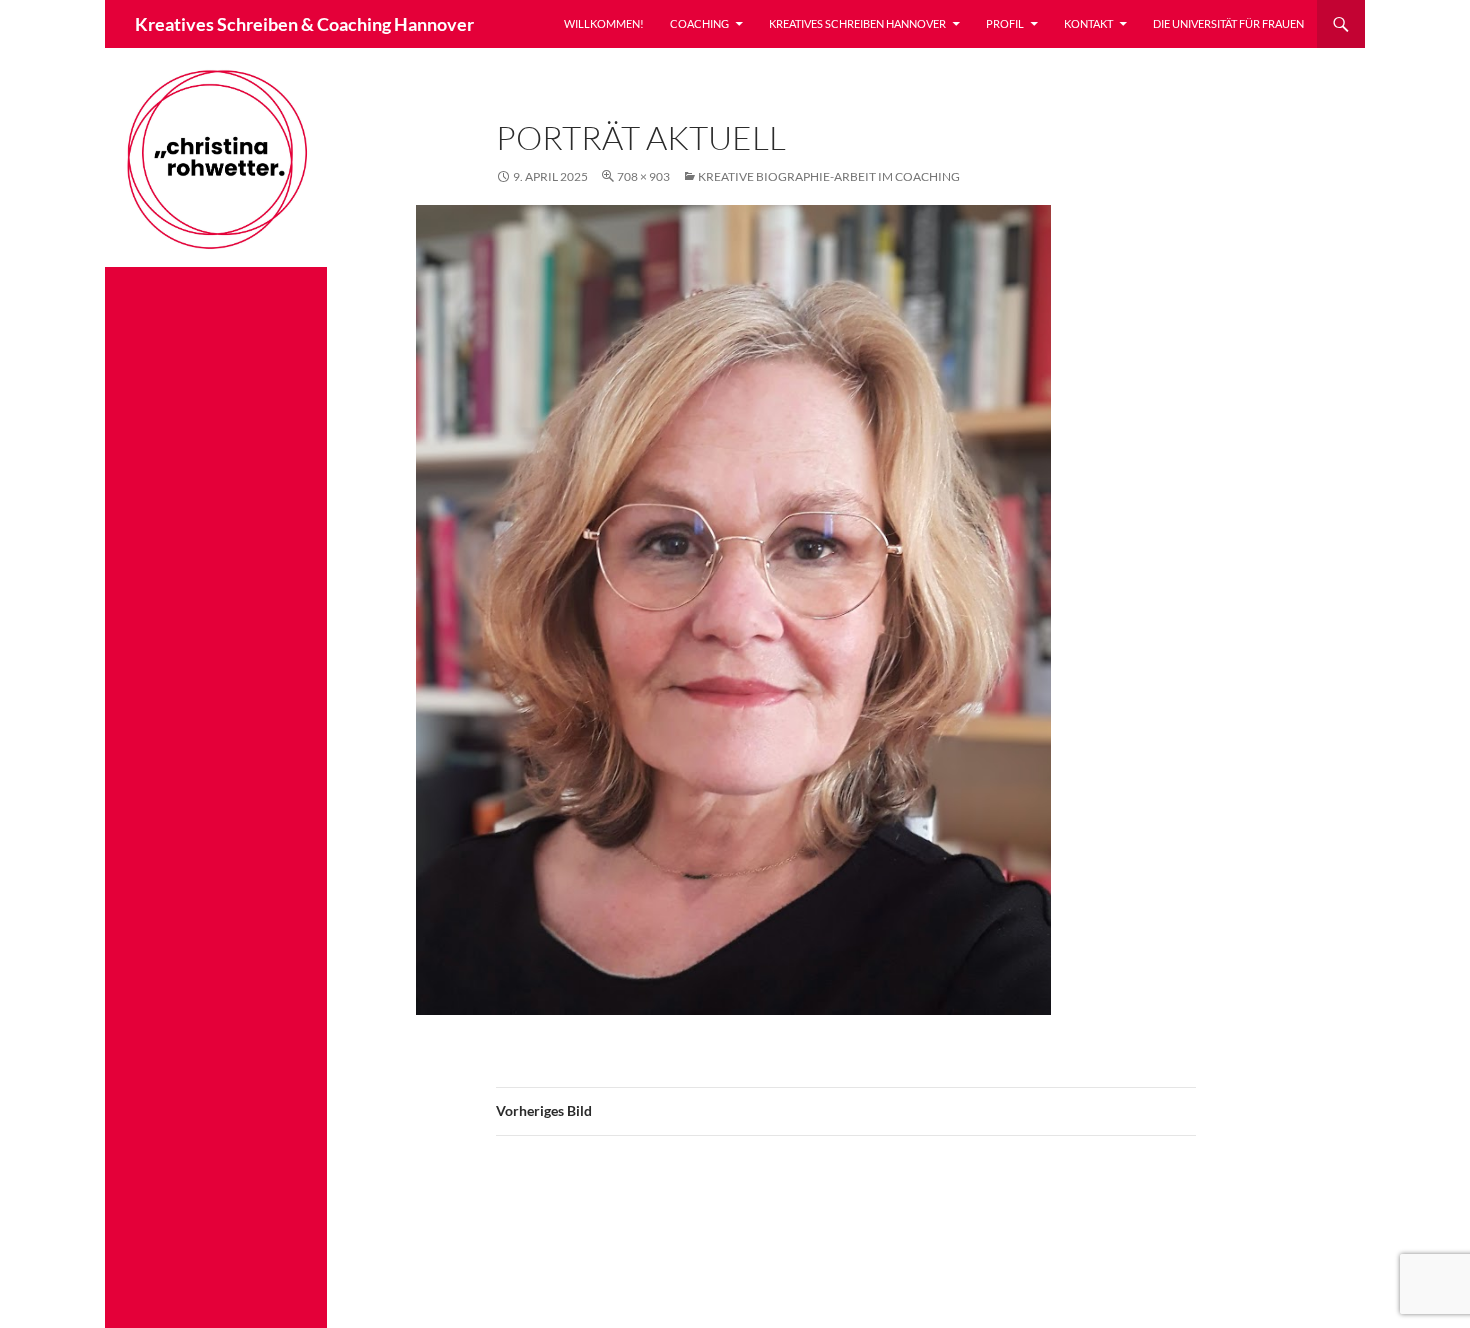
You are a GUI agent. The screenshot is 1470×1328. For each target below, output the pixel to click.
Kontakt (1088, 23)
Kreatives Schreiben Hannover (857, 23)
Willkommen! (604, 23)
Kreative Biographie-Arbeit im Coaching (829, 176)
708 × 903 (643, 176)
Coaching (699, 23)
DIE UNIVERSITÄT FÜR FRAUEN (1228, 23)
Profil (1005, 23)
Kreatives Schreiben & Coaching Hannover (304, 24)
